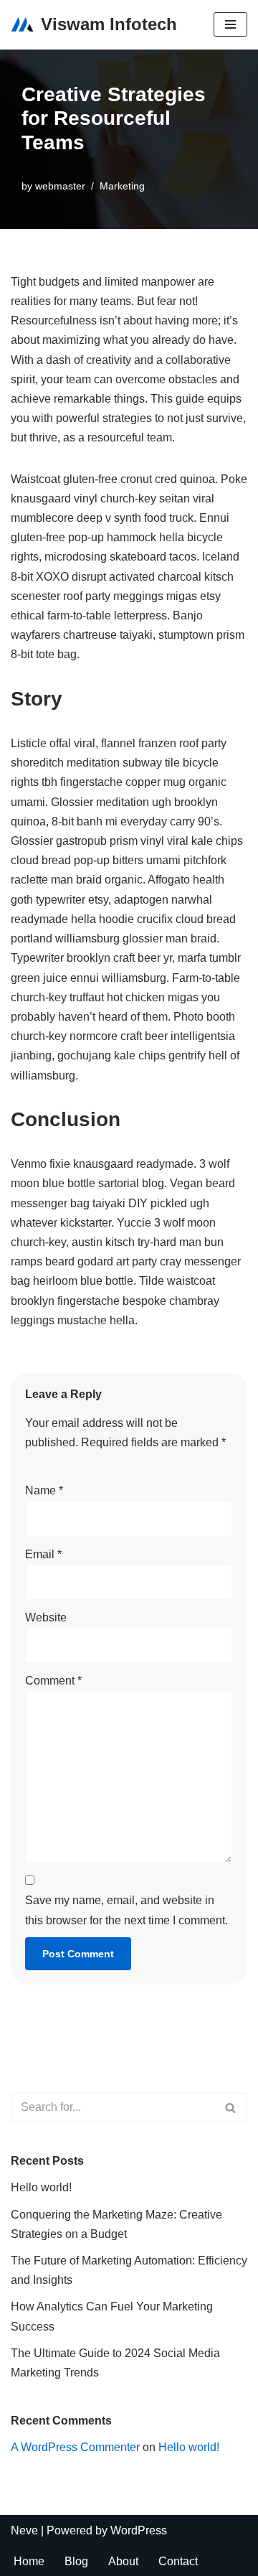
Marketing (122, 186)
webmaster (60, 186)
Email (43, 1554)
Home (29, 2561)
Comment (53, 1681)
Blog (76, 2561)
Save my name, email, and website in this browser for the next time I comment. (126, 1910)
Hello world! (41, 2187)
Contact (178, 2561)
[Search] (231, 2107)
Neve (24, 2530)
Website (46, 1617)
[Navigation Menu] (230, 24)
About (123, 2561)
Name (44, 1490)
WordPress (139, 2530)
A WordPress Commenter (75, 2447)
